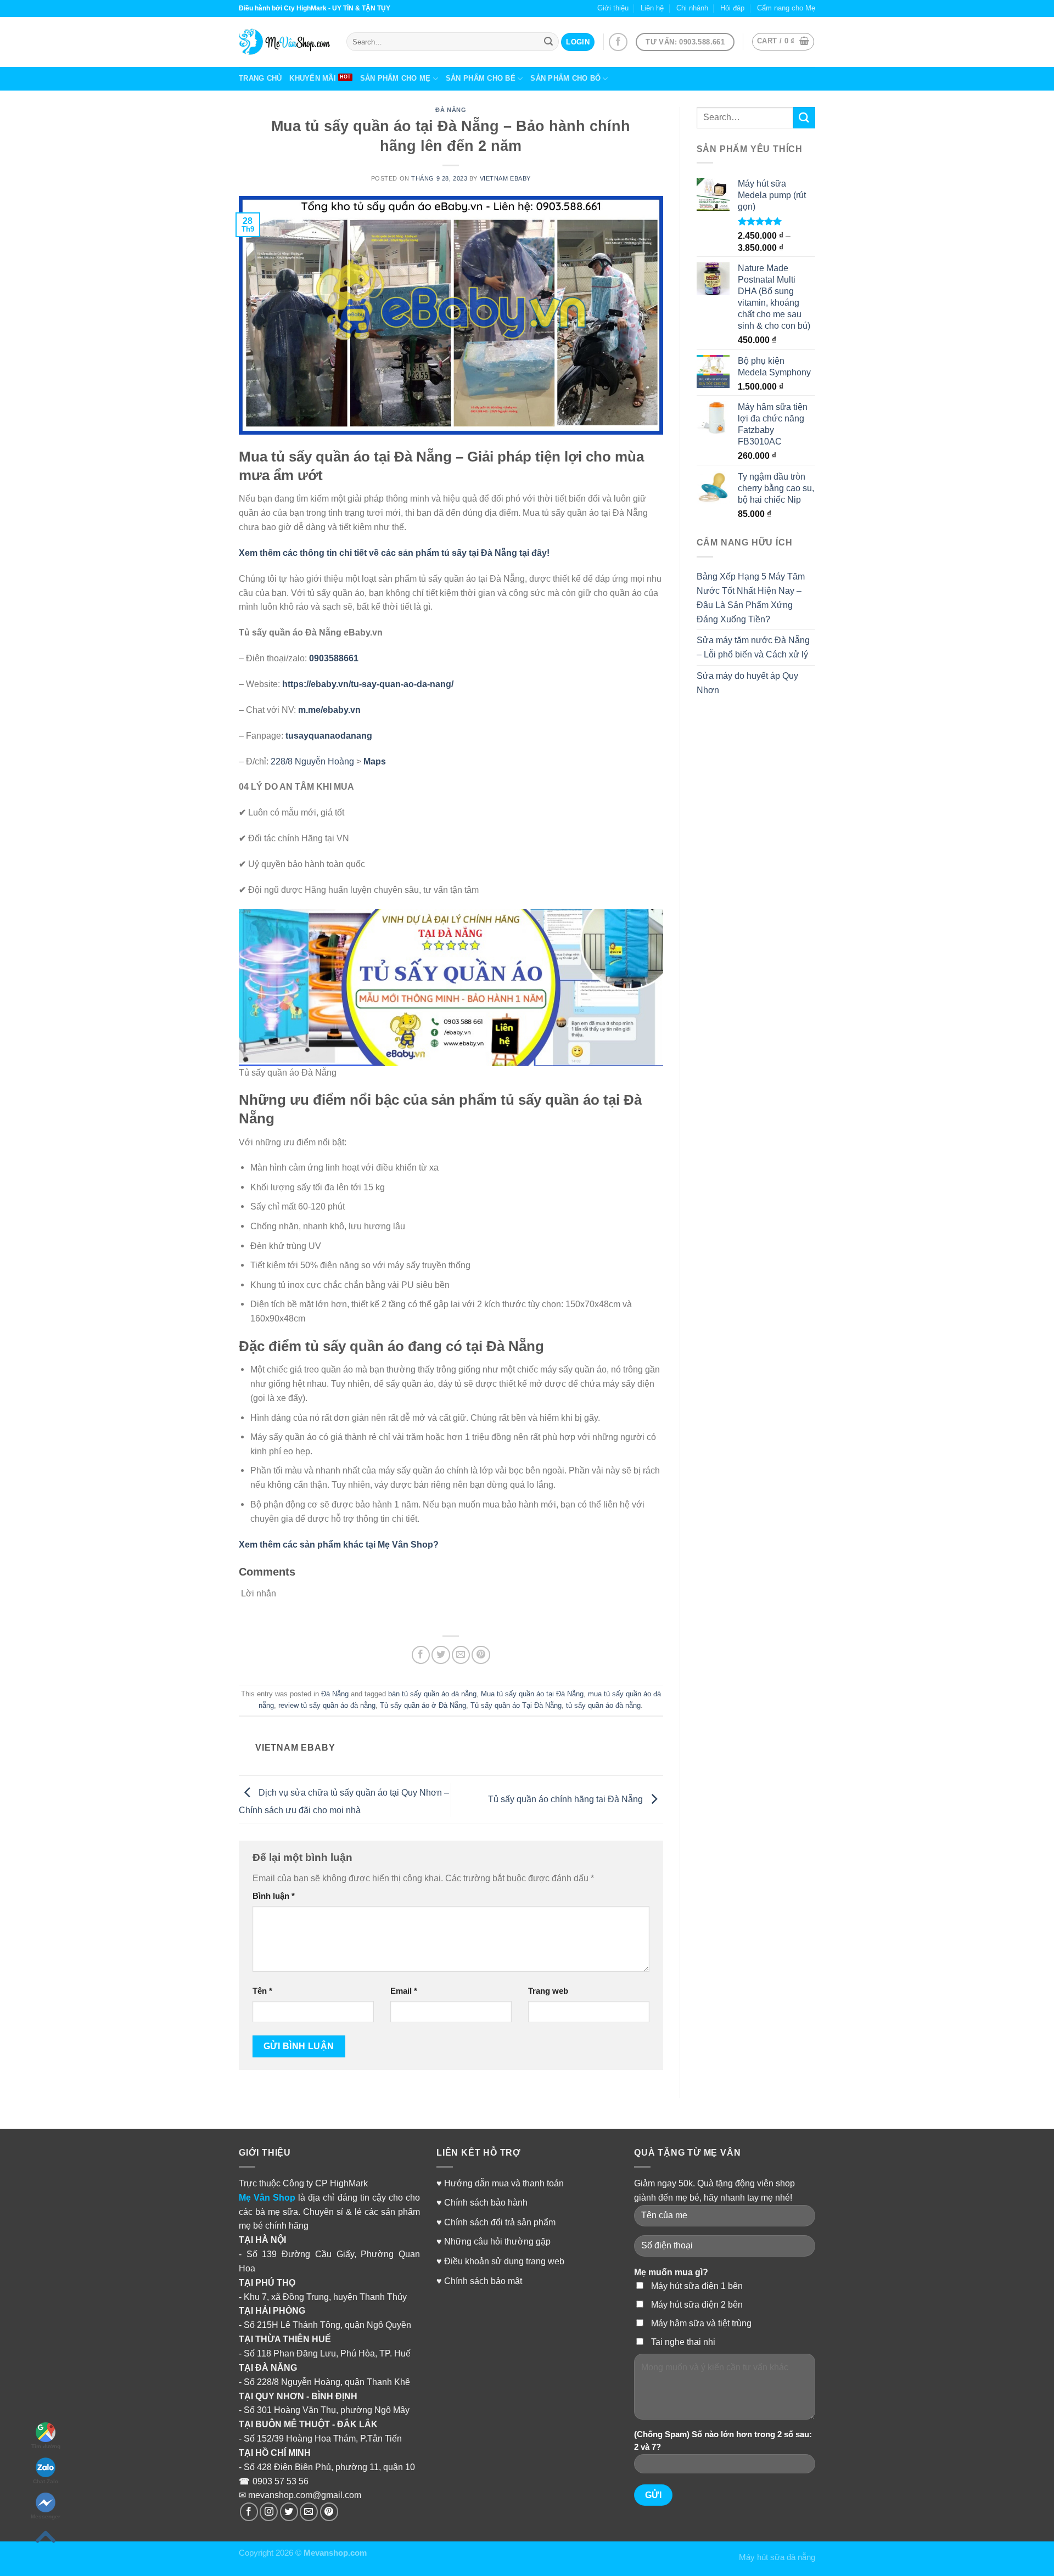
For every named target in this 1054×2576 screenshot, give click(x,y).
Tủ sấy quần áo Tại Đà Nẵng (516, 1705)
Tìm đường (46, 2446)
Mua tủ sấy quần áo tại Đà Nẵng (532, 1694)
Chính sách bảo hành (486, 2202)
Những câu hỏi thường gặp (497, 2241)
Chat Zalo (46, 2481)
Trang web (548, 1991)
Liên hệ (652, 8)
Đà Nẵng (451, 110)
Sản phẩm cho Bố (565, 78)
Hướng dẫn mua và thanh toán (504, 2183)
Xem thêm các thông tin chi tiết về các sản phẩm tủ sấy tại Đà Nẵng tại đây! (394, 553)
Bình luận (274, 1896)
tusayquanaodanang (329, 735)
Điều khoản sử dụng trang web (504, 2261)
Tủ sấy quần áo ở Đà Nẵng (423, 1705)
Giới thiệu (613, 8)
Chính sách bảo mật (483, 2281)
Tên (262, 1991)
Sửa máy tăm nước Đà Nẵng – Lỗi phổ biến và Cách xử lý (753, 647)
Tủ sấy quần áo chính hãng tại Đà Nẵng (567, 1799)
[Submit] (804, 118)
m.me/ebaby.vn (329, 710)
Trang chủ (260, 78)
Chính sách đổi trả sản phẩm (500, 2222)
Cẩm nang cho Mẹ (786, 8)
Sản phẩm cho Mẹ (396, 78)
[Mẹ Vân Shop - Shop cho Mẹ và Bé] (284, 42)
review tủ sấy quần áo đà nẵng (327, 1705)
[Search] (548, 42)
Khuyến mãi (313, 78)
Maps (375, 761)
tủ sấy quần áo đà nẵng (603, 1705)
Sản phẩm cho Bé (481, 78)
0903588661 (334, 658)
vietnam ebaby (505, 178)
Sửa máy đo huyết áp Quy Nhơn (747, 683)
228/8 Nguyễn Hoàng (312, 761)
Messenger (46, 2516)
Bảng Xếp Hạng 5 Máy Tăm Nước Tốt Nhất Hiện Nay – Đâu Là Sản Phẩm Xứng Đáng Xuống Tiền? (751, 598)
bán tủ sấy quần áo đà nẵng (432, 1694)
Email (404, 1991)
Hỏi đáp (732, 8)
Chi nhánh (692, 8)
